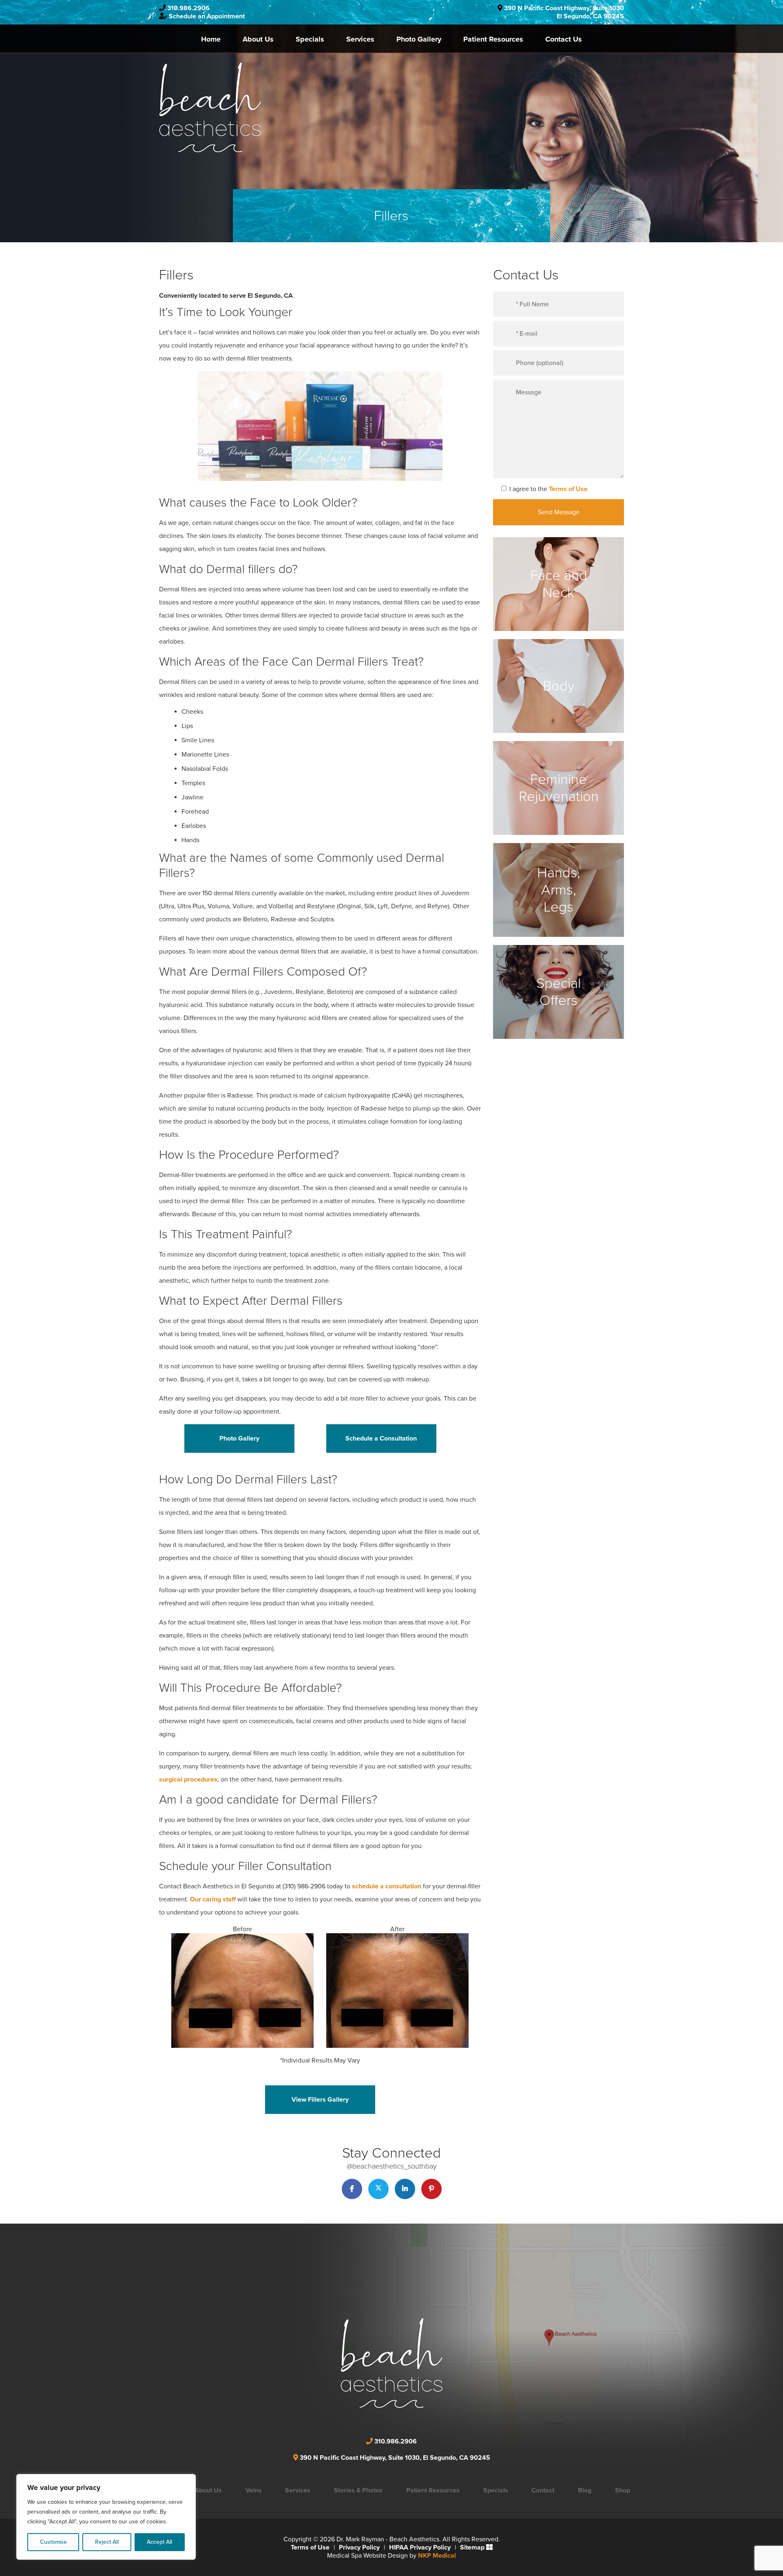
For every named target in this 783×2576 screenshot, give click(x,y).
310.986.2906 (188, 8)
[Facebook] (352, 2189)
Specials (310, 39)
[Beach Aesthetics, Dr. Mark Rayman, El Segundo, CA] (210, 107)
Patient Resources (493, 39)
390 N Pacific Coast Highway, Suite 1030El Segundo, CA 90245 (564, 12)
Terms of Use (568, 489)
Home (211, 39)
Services (360, 39)
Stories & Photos (358, 2490)
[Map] (463, 2351)
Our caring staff (213, 1899)
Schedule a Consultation (381, 1438)
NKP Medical (437, 2556)
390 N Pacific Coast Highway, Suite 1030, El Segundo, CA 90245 (395, 2458)
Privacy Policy (359, 2547)
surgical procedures (188, 1779)
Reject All (107, 2542)
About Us (258, 39)
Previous (147, 2002)
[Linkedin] (405, 2189)
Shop (623, 2490)
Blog (585, 2490)
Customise (53, 2542)
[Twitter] (378, 2189)
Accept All (159, 2542)
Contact (543, 2490)
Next (493, 2002)
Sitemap (472, 2547)
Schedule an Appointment (207, 16)
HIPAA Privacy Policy (420, 2547)
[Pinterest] (431, 2189)
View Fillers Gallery (320, 2100)
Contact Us (564, 39)
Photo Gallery (419, 39)
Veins (254, 2490)
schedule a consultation (387, 1886)
